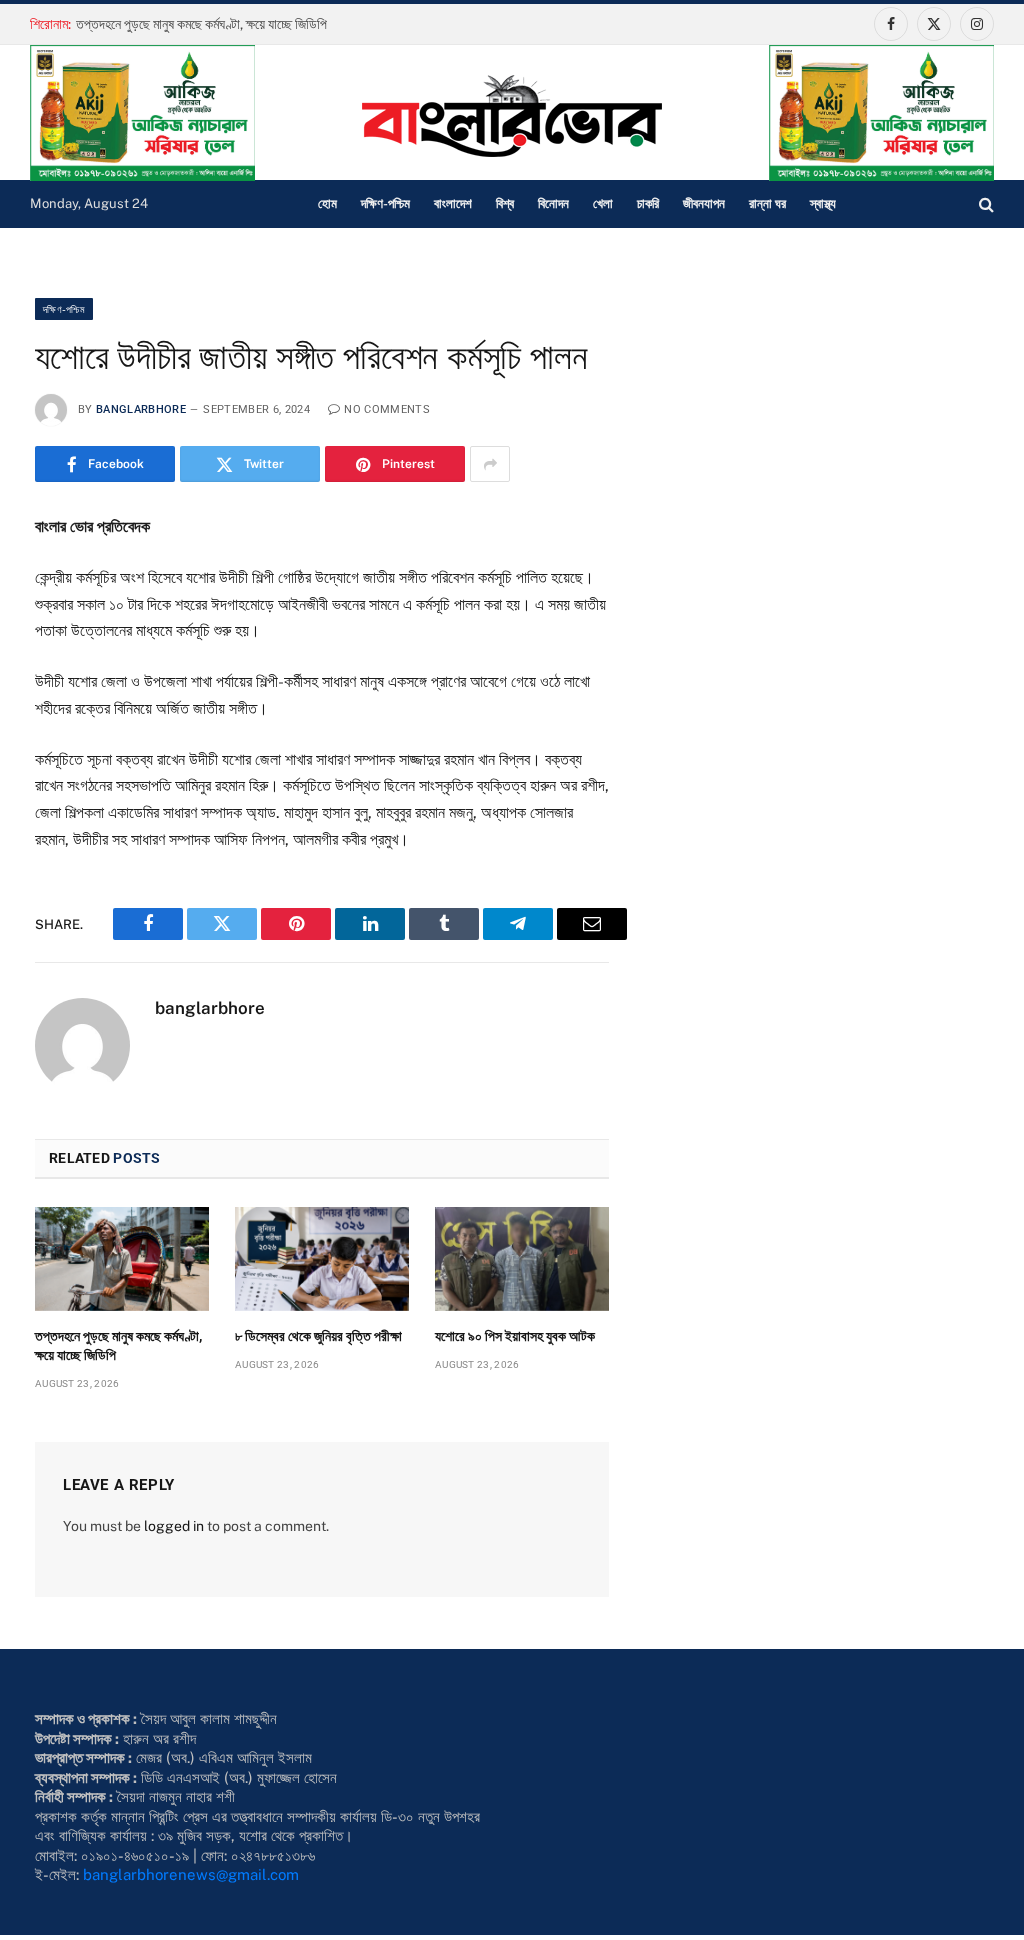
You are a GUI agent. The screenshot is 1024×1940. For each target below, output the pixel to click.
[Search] (984, 204)
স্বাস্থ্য (823, 203)
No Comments (387, 409)
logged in (174, 1526)
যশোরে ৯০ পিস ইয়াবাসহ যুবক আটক (515, 1336)
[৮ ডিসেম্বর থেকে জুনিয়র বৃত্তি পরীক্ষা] (322, 1259)
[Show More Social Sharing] (490, 464)
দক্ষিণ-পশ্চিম (385, 203)
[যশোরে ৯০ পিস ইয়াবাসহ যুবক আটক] (522, 1259)
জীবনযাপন (704, 203)
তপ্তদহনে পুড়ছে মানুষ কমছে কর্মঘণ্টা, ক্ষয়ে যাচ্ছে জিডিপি (201, 24)
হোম (327, 203)
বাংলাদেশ (453, 203)
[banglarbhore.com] (512, 116)
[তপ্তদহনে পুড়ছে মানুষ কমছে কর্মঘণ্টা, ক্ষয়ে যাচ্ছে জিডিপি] (122, 1259)
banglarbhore (141, 409)
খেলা (603, 203)
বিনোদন (553, 203)
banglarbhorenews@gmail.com (191, 1874)
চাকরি (648, 203)
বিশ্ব (505, 203)
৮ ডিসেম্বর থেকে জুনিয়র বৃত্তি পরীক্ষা (318, 1336)
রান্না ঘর (767, 203)
